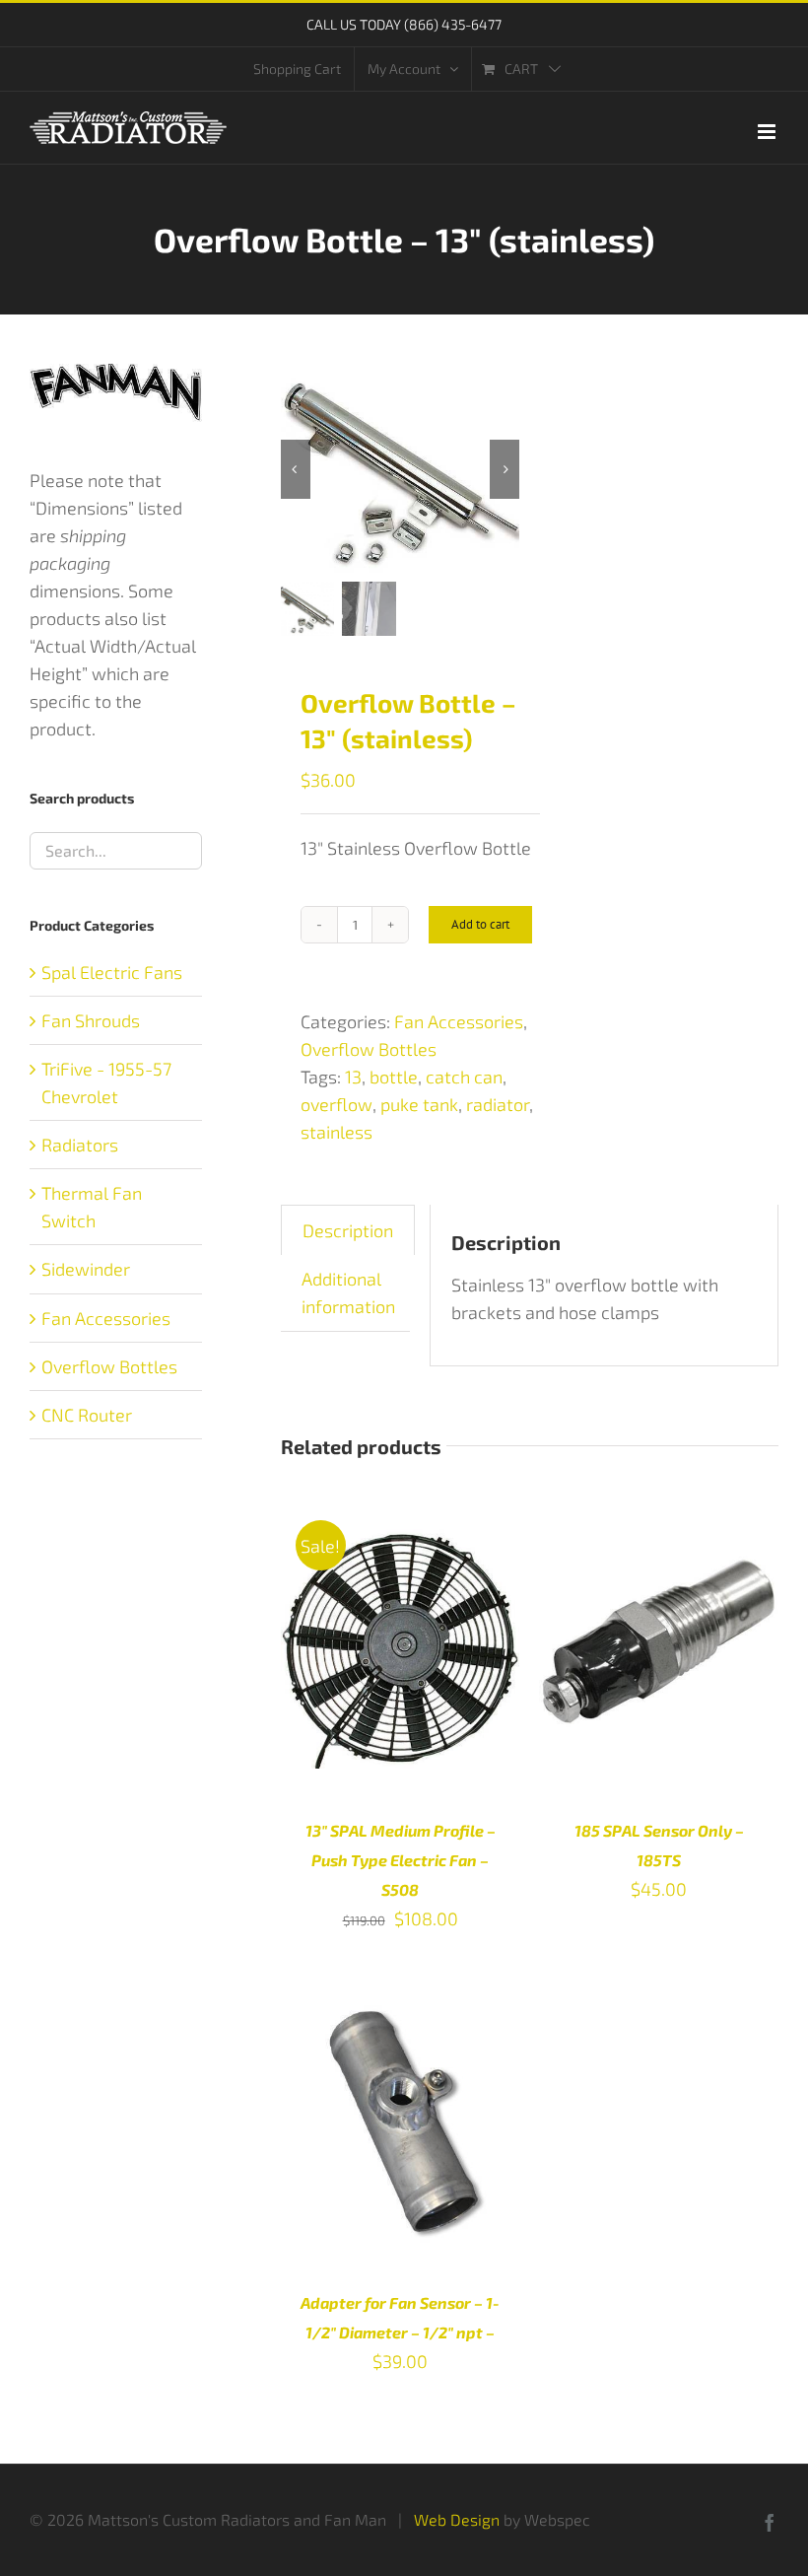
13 (353, 1077)
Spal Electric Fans (112, 972)
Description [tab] (348, 1230)
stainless (337, 1132)
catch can (464, 1077)
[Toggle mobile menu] (768, 132)
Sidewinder (86, 1269)
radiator (498, 1104)
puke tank (419, 1104)
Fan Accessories (459, 1021)
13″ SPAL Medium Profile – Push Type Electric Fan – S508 (401, 1860)
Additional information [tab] (348, 1292)
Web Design (457, 2519)
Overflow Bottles (369, 1049)
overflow (337, 1104)
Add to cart (480, 924)
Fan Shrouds (91, 1020)
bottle (394, 1077)
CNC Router (87, 1415)
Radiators (80, 1145)
